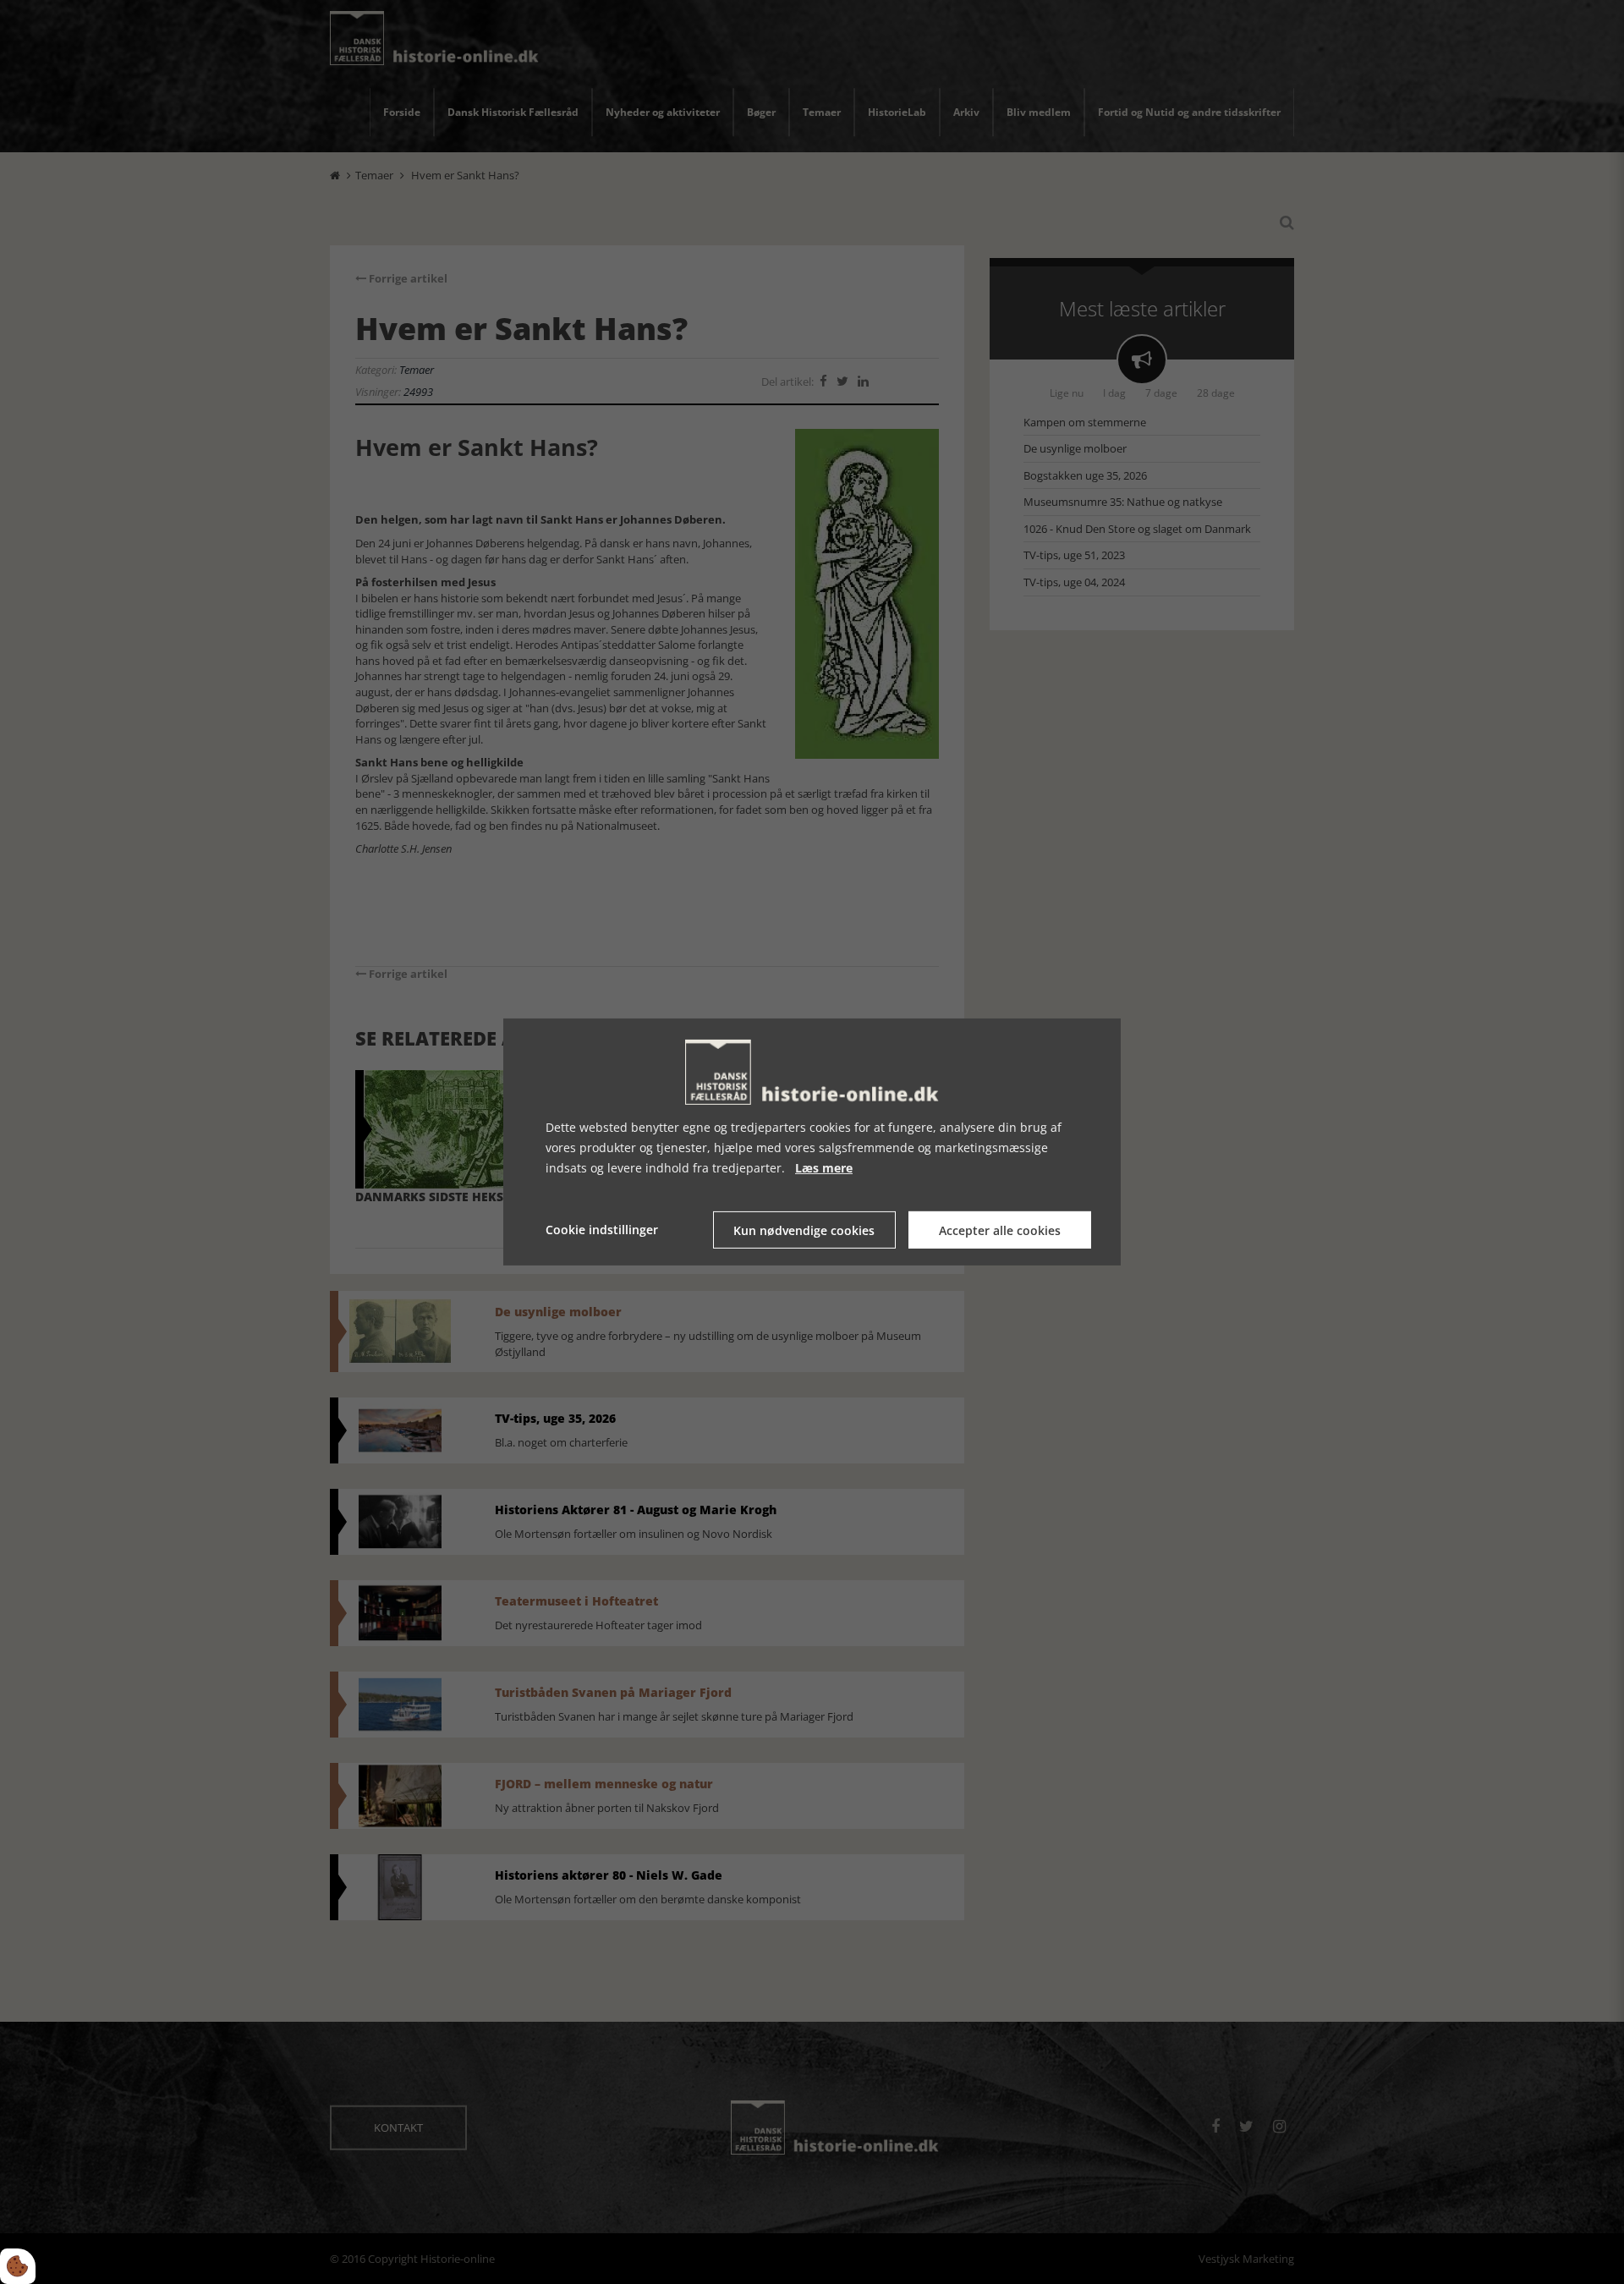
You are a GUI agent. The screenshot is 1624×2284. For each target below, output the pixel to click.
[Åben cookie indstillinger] (18, 2266)
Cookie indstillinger (602, 1230)
